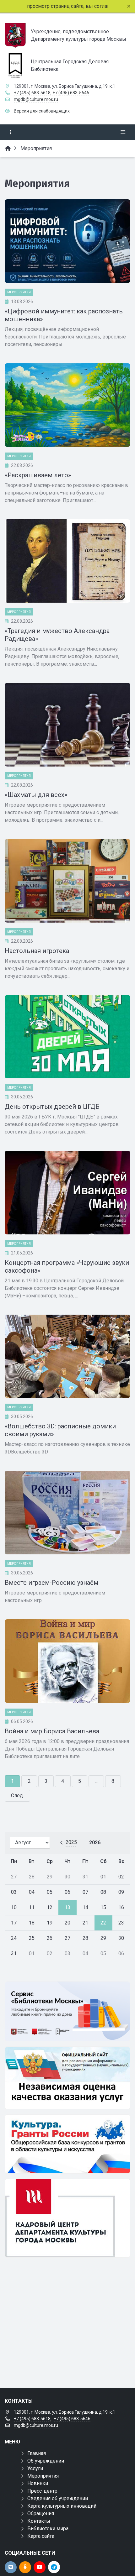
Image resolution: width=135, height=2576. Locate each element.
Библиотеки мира (48, 2529)
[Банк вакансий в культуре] (67, 2218)
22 (103, 1923)
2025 (71, 1842)
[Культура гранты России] (67, 2144)
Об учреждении (46, 2461)
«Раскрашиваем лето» (38, 475)
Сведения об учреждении (58, 2498)
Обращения (41, 2513)
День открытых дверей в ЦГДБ (52, 1107)
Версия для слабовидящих (42, 111)
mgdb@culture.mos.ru (36, 99)
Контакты (39, 2521)
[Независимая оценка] (67, 2078)
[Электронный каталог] (67, 2011)
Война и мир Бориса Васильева (52, 1731)
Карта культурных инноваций (62, 2506)
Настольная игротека (37, 951)
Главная (37, 2453)
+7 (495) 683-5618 (32, 93)
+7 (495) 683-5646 (71, 93)
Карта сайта (41, 2536)
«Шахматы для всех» (36, 795)
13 (67, 1907)
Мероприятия (19, 292)
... (96, 1781)
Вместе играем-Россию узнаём (51, 1583)
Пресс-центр (42, 2491)
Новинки (38, 2483)
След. (17, 1796)
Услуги (35, 2468)
